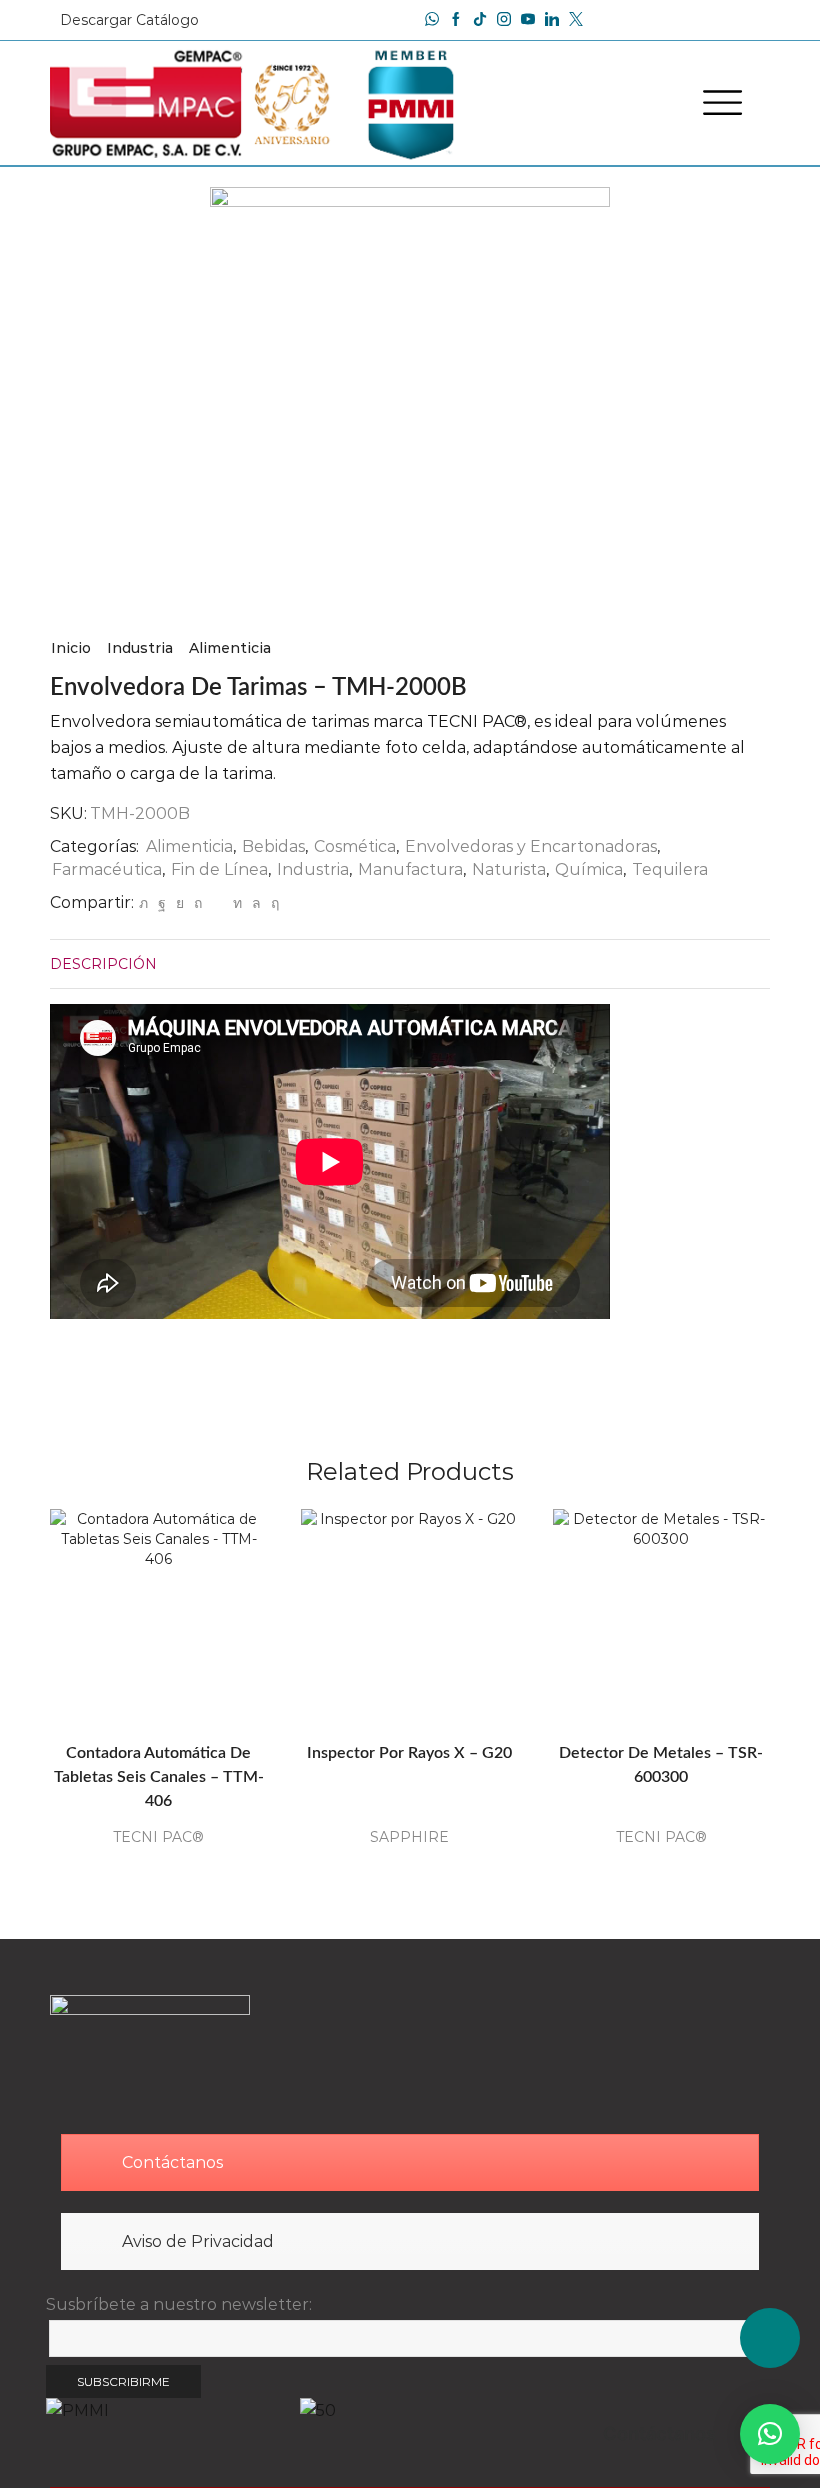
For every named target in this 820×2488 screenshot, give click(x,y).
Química (589, 869)
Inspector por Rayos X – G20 (409, 1753)
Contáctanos (172, 2162)
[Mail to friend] (217, 903)
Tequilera (670, 869)
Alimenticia (230, 648)
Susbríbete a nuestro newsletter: (179, 2304)
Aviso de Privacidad (198, 2241)
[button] (770, 2434)
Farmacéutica (107, 869)
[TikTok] (480, 20)
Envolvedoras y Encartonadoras (531, 846)
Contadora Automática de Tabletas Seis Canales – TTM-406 (159, 1777)
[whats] (432, 20)
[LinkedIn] (552, 20)
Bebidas (273, 846)
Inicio (71, 648)
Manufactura (410, 869)
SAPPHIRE (409, 1837)
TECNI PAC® (158, 1837)
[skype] (272, 903)
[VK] (180, 903)
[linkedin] (237, 903)
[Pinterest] (198, 903)
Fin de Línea (219, 869)
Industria (140, 648)
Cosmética (355, 846)
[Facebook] (456, 20)
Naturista (509, 869)
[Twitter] (143, 903)
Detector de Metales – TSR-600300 (661, 1765)
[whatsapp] (256, 903)
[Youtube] (528, 20)
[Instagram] (504, 20)
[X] (576, 20)
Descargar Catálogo (129, 20)
